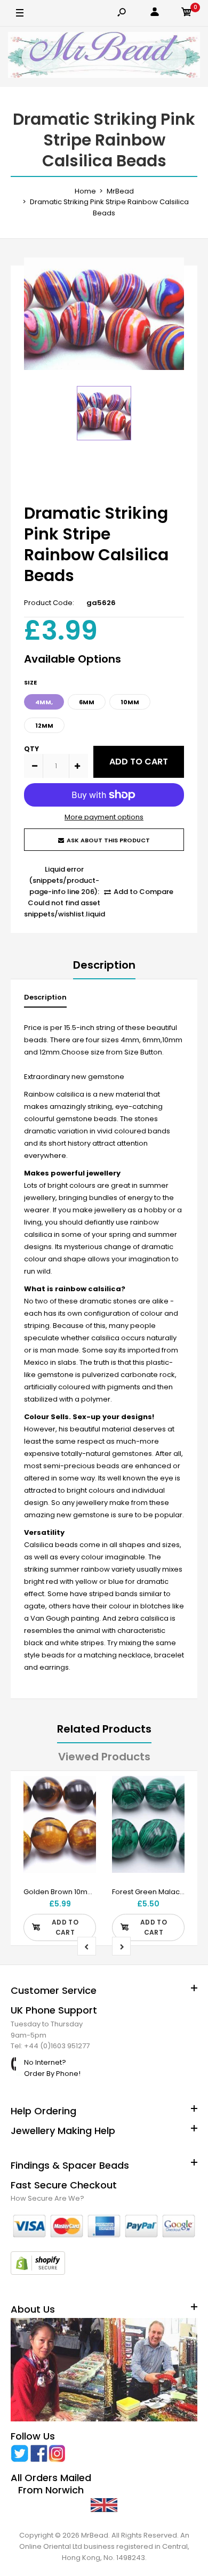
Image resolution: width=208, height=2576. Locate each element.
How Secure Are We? (47, 2198)
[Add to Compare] (81, 1812)
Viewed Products (104, 1757)
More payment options (104, 817)
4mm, (44, 702)
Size (30, 682)
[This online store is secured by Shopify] (38, 2272)
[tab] (45, 1000)
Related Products (104, 1729)
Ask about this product (108, 840)
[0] (187, 14)
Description (104, 965)
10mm (130, 702)
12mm (44, 726)
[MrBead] (104, 57)
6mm (87, 702)
